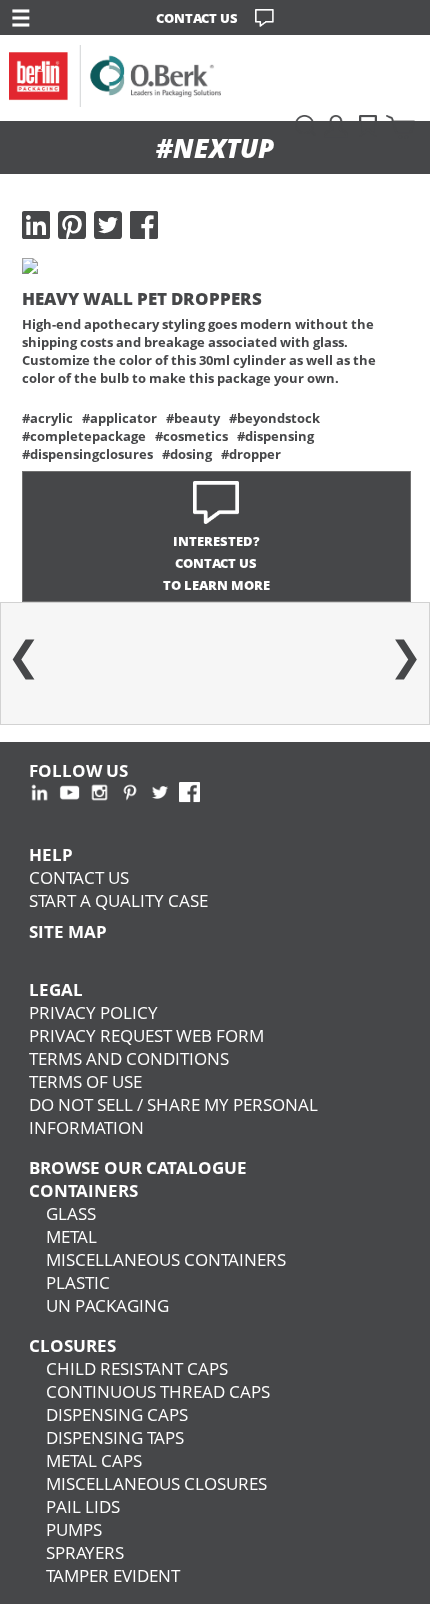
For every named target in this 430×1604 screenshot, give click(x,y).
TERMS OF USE (85, 1081)
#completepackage (84, 436)
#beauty (193, 418)
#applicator (119, 418)
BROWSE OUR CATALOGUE (138, 1167)
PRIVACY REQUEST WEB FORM (146, 1035)
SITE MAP (68, 931)
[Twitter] (108, 225)
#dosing (187, 454)
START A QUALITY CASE (118, 900)
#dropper (251, 454)
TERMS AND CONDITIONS (129, 1058)
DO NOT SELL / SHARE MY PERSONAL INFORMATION (173, 1116)
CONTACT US (197, 18)
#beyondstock (274, 418)
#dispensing (275, 436)
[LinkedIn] (36, 225)
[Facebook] (144, 225)
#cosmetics (191, 436)
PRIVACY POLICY (93, 1012)
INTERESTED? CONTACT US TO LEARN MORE (216, 563)
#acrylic (47, 418)
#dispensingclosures (87, 454)
